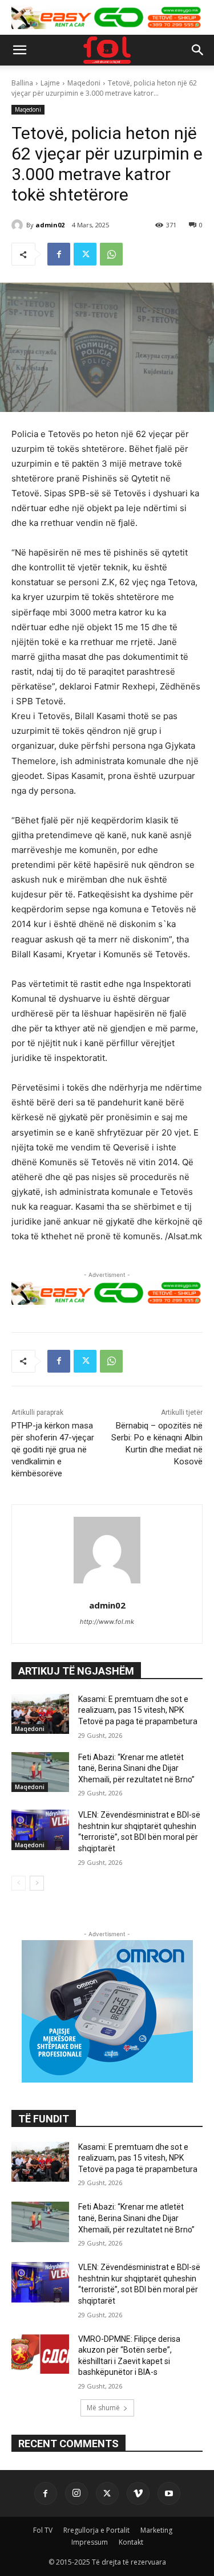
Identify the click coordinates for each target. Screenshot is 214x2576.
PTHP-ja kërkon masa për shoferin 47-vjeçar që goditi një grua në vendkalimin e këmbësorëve (53, 1450)
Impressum (90, 2542)
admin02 (50, 225)
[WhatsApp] (111, 254)
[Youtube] (169, 2493)
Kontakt (131, 2542)
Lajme (50, 83)
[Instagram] (76, 2493)
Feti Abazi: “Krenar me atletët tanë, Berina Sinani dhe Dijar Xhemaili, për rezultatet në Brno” (136, 1768)
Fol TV (43, 2530)
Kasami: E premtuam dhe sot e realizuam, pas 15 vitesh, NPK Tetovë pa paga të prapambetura (138, 1710)
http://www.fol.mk (107, 1622)
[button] (19, 50)
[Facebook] (59, 254)
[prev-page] (19, 1883)
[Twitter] (85, 254)
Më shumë (103, 2408)
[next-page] (37, 1883)
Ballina (22, 83)
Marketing (156, 2530)
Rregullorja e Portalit (96, 2530)
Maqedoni (84, 83)
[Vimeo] (138, 2493)
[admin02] (19, 225)
